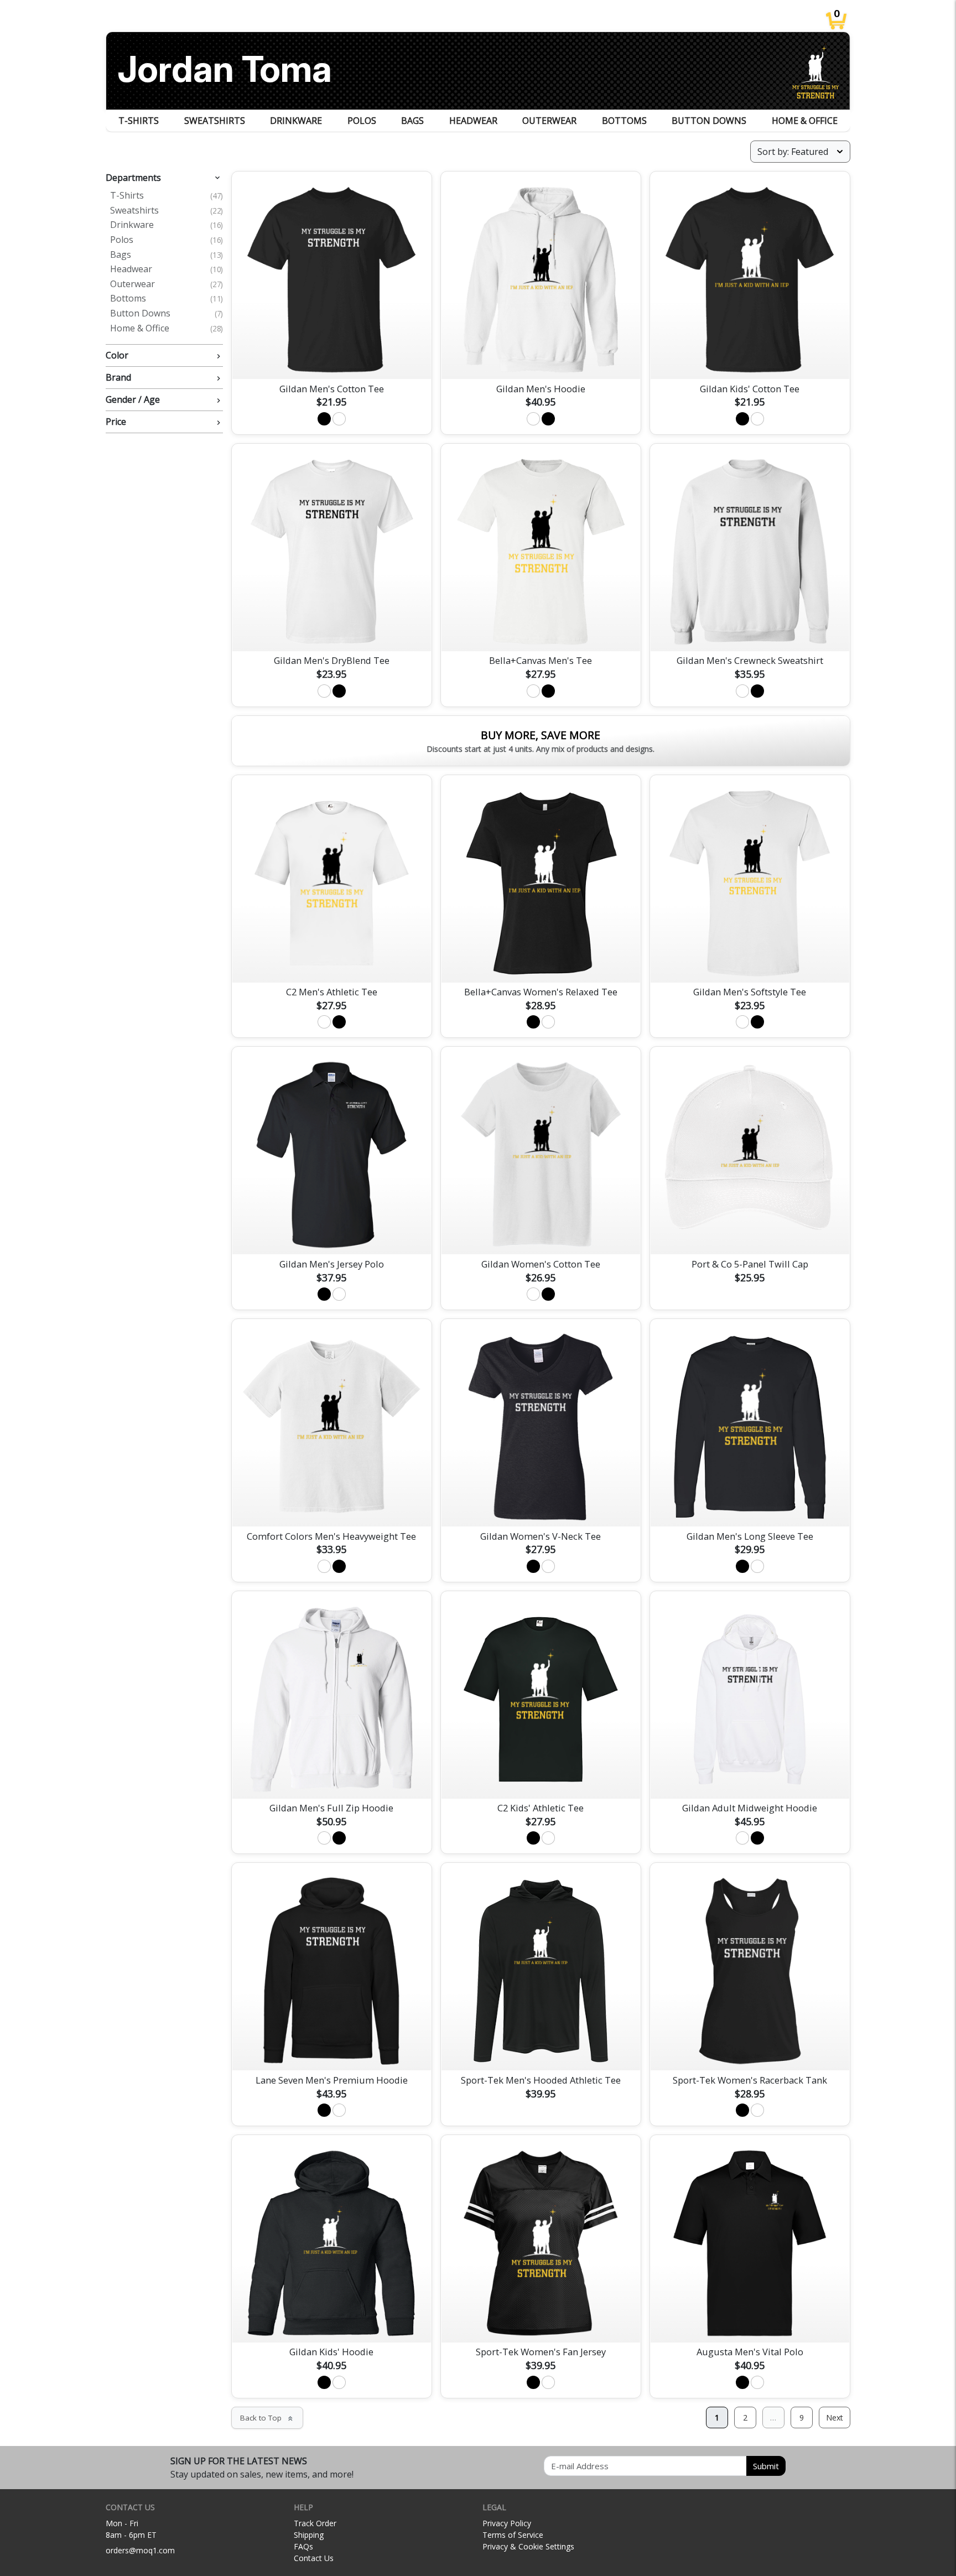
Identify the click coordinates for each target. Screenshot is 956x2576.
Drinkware (296, 121)
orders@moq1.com (140, 2550)
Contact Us (314, 2558)
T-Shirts (139, 121)
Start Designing (331, 357)
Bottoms (624, 121)
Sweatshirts (215, 121)
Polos (362, 121)
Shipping (309, 2535)
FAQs (303, 2546)
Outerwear (549, 121)
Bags (412, 121)
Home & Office (805, 121)
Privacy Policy (507, 2523)
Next (835, 2417)
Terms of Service (513, 2535)
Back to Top (267, 2418)
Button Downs (709, 121)
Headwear (473, 121)
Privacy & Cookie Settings (528, 2546)
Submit (766, 2466)
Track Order (315, 2523)
